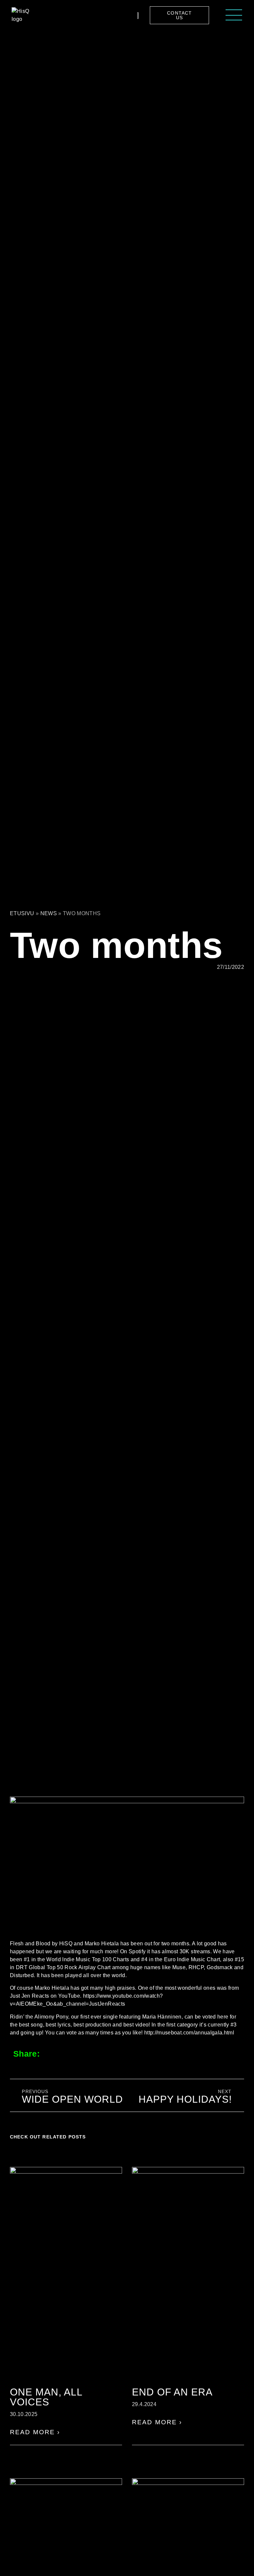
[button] (54, 2053)
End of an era (172, 2392)
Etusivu (22, 913)
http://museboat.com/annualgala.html (189, 2033)
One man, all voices (46, 2397)
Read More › (35, 2432)
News (49, 913)
